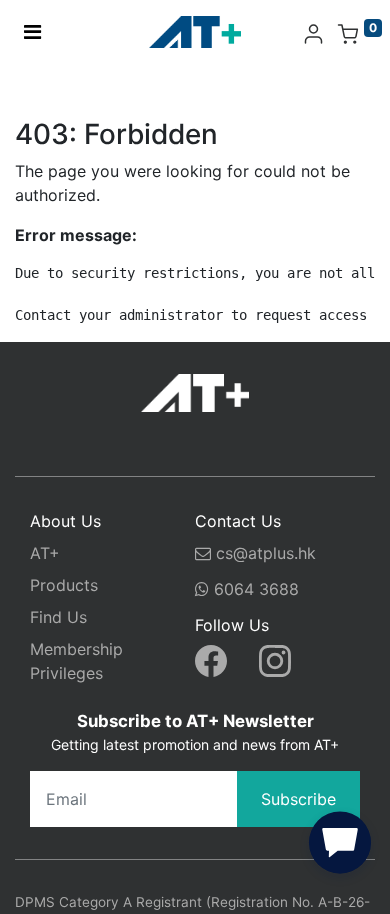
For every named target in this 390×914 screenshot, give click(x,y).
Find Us (58, 617)
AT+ (45, 553)
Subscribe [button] (298, 799)
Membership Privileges (76, 661)
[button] (340, 847)
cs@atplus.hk (266, 553)
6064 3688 (254, 589)
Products (64, 585)
